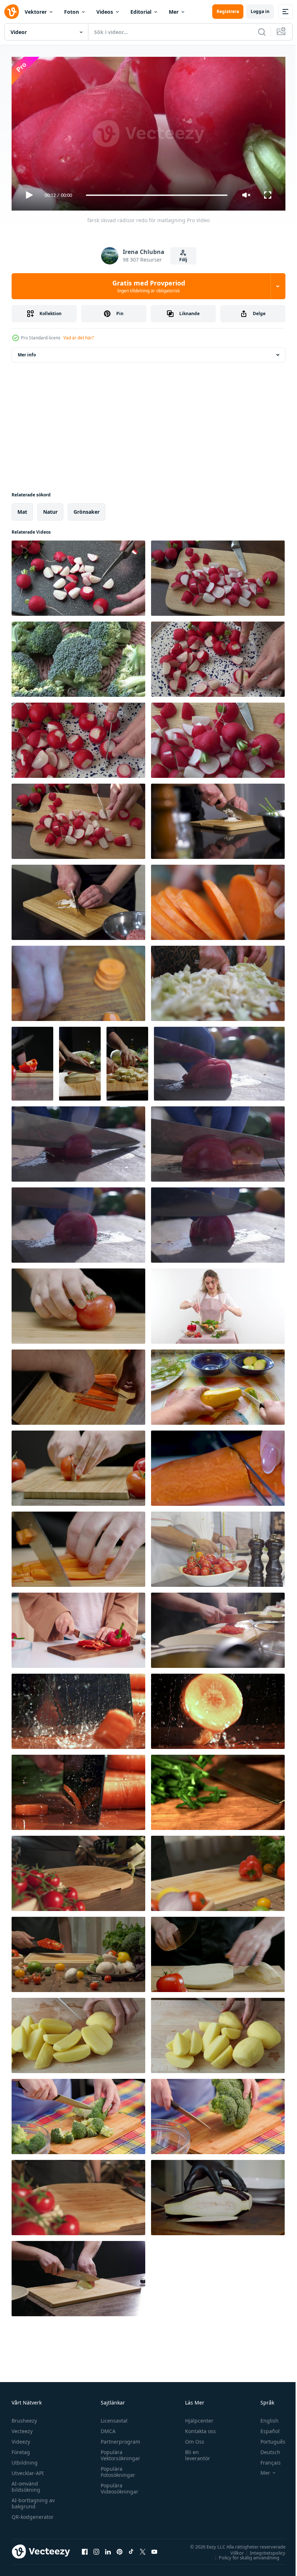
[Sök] (262, 32)
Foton (72, 12)
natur (50, 509)
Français (265, 2459)
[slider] (157, 195)
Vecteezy (22, 2428)
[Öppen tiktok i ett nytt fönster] (131, 2549)
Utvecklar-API (28, 2470)
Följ (183, 260)
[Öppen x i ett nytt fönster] (143, 2549)
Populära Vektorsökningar (119, 2452)
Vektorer (36, 12)
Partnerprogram (119, 2438)
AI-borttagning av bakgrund (33, 2500)
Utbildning (25, 2459)
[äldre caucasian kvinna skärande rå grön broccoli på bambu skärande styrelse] (78, 2114)
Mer (174, 12)
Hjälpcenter (196, 2417)
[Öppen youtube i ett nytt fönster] (154, 2549)
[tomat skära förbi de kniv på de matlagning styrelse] (219, 1061)
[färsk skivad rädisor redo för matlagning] (78, 575)
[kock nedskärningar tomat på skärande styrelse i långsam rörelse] (218, 1546)
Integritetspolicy (262, 2550)
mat (22, 509)
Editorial (141, 12)
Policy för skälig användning (244, 2554)
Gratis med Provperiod (149, 286)
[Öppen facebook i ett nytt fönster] (85, 2549)
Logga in (260, 11)
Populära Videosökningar (118, 2485)
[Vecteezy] (12, 12)
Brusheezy (24, 2417)
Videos (105, 12)
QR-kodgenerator (33, 2514)
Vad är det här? (79, 338)
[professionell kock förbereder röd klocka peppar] (218, 1870)
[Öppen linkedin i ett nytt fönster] (108, 2549)
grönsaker (87, 509)
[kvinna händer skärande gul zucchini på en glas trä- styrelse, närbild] (218, 1384)
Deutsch (265, 2449)
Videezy (21, 2438)
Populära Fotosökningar (116, 2469)
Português (267, 2438)
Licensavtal (112, 2417)
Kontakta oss (197, 2428)
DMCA (106, 2428)
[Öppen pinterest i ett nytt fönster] (120, 2549)
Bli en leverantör (194, 2452)
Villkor (232, 2550)
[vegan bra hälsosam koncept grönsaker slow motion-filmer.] (218, 2195)
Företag (21, 2449)
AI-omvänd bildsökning (26, 2483)
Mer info (27, 352)
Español (265, 2428)
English (264, 2417)
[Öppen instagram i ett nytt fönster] (96, 2549)
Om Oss (191, 2438)
